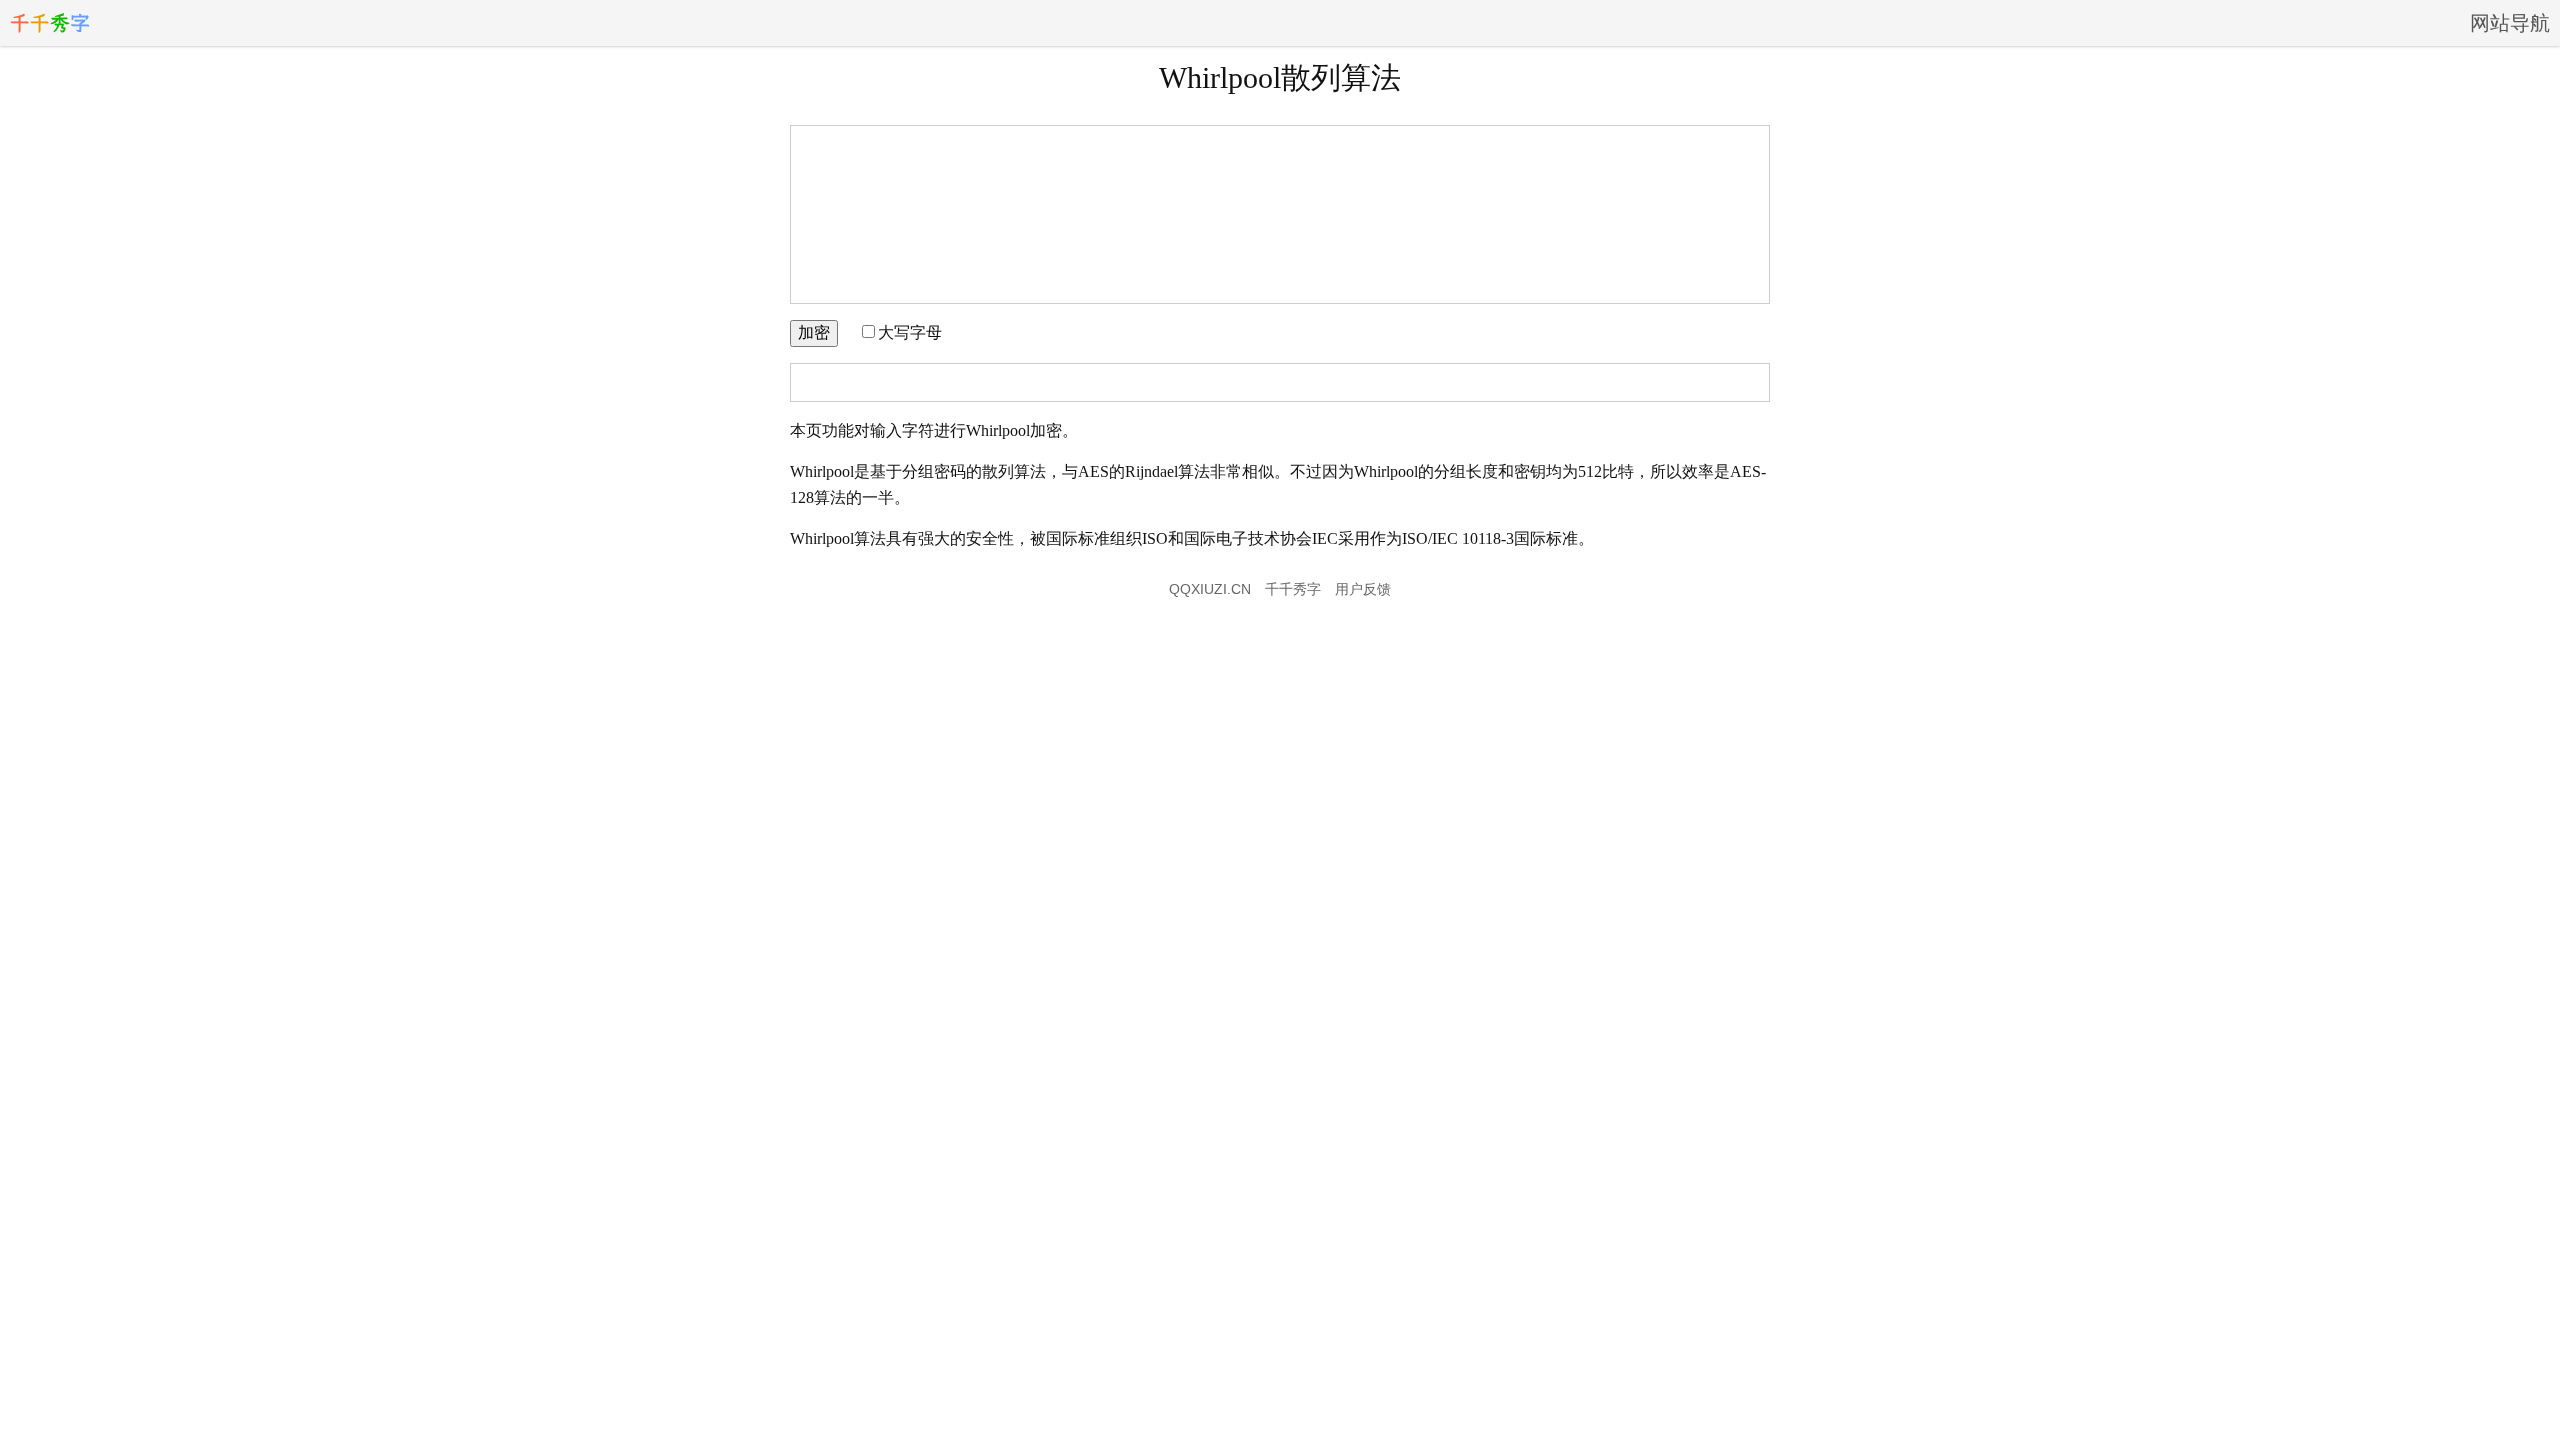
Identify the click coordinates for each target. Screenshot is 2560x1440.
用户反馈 (1363, 589)
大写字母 (910, 332)
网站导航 (2510, 23)
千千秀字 (1293, 589)
